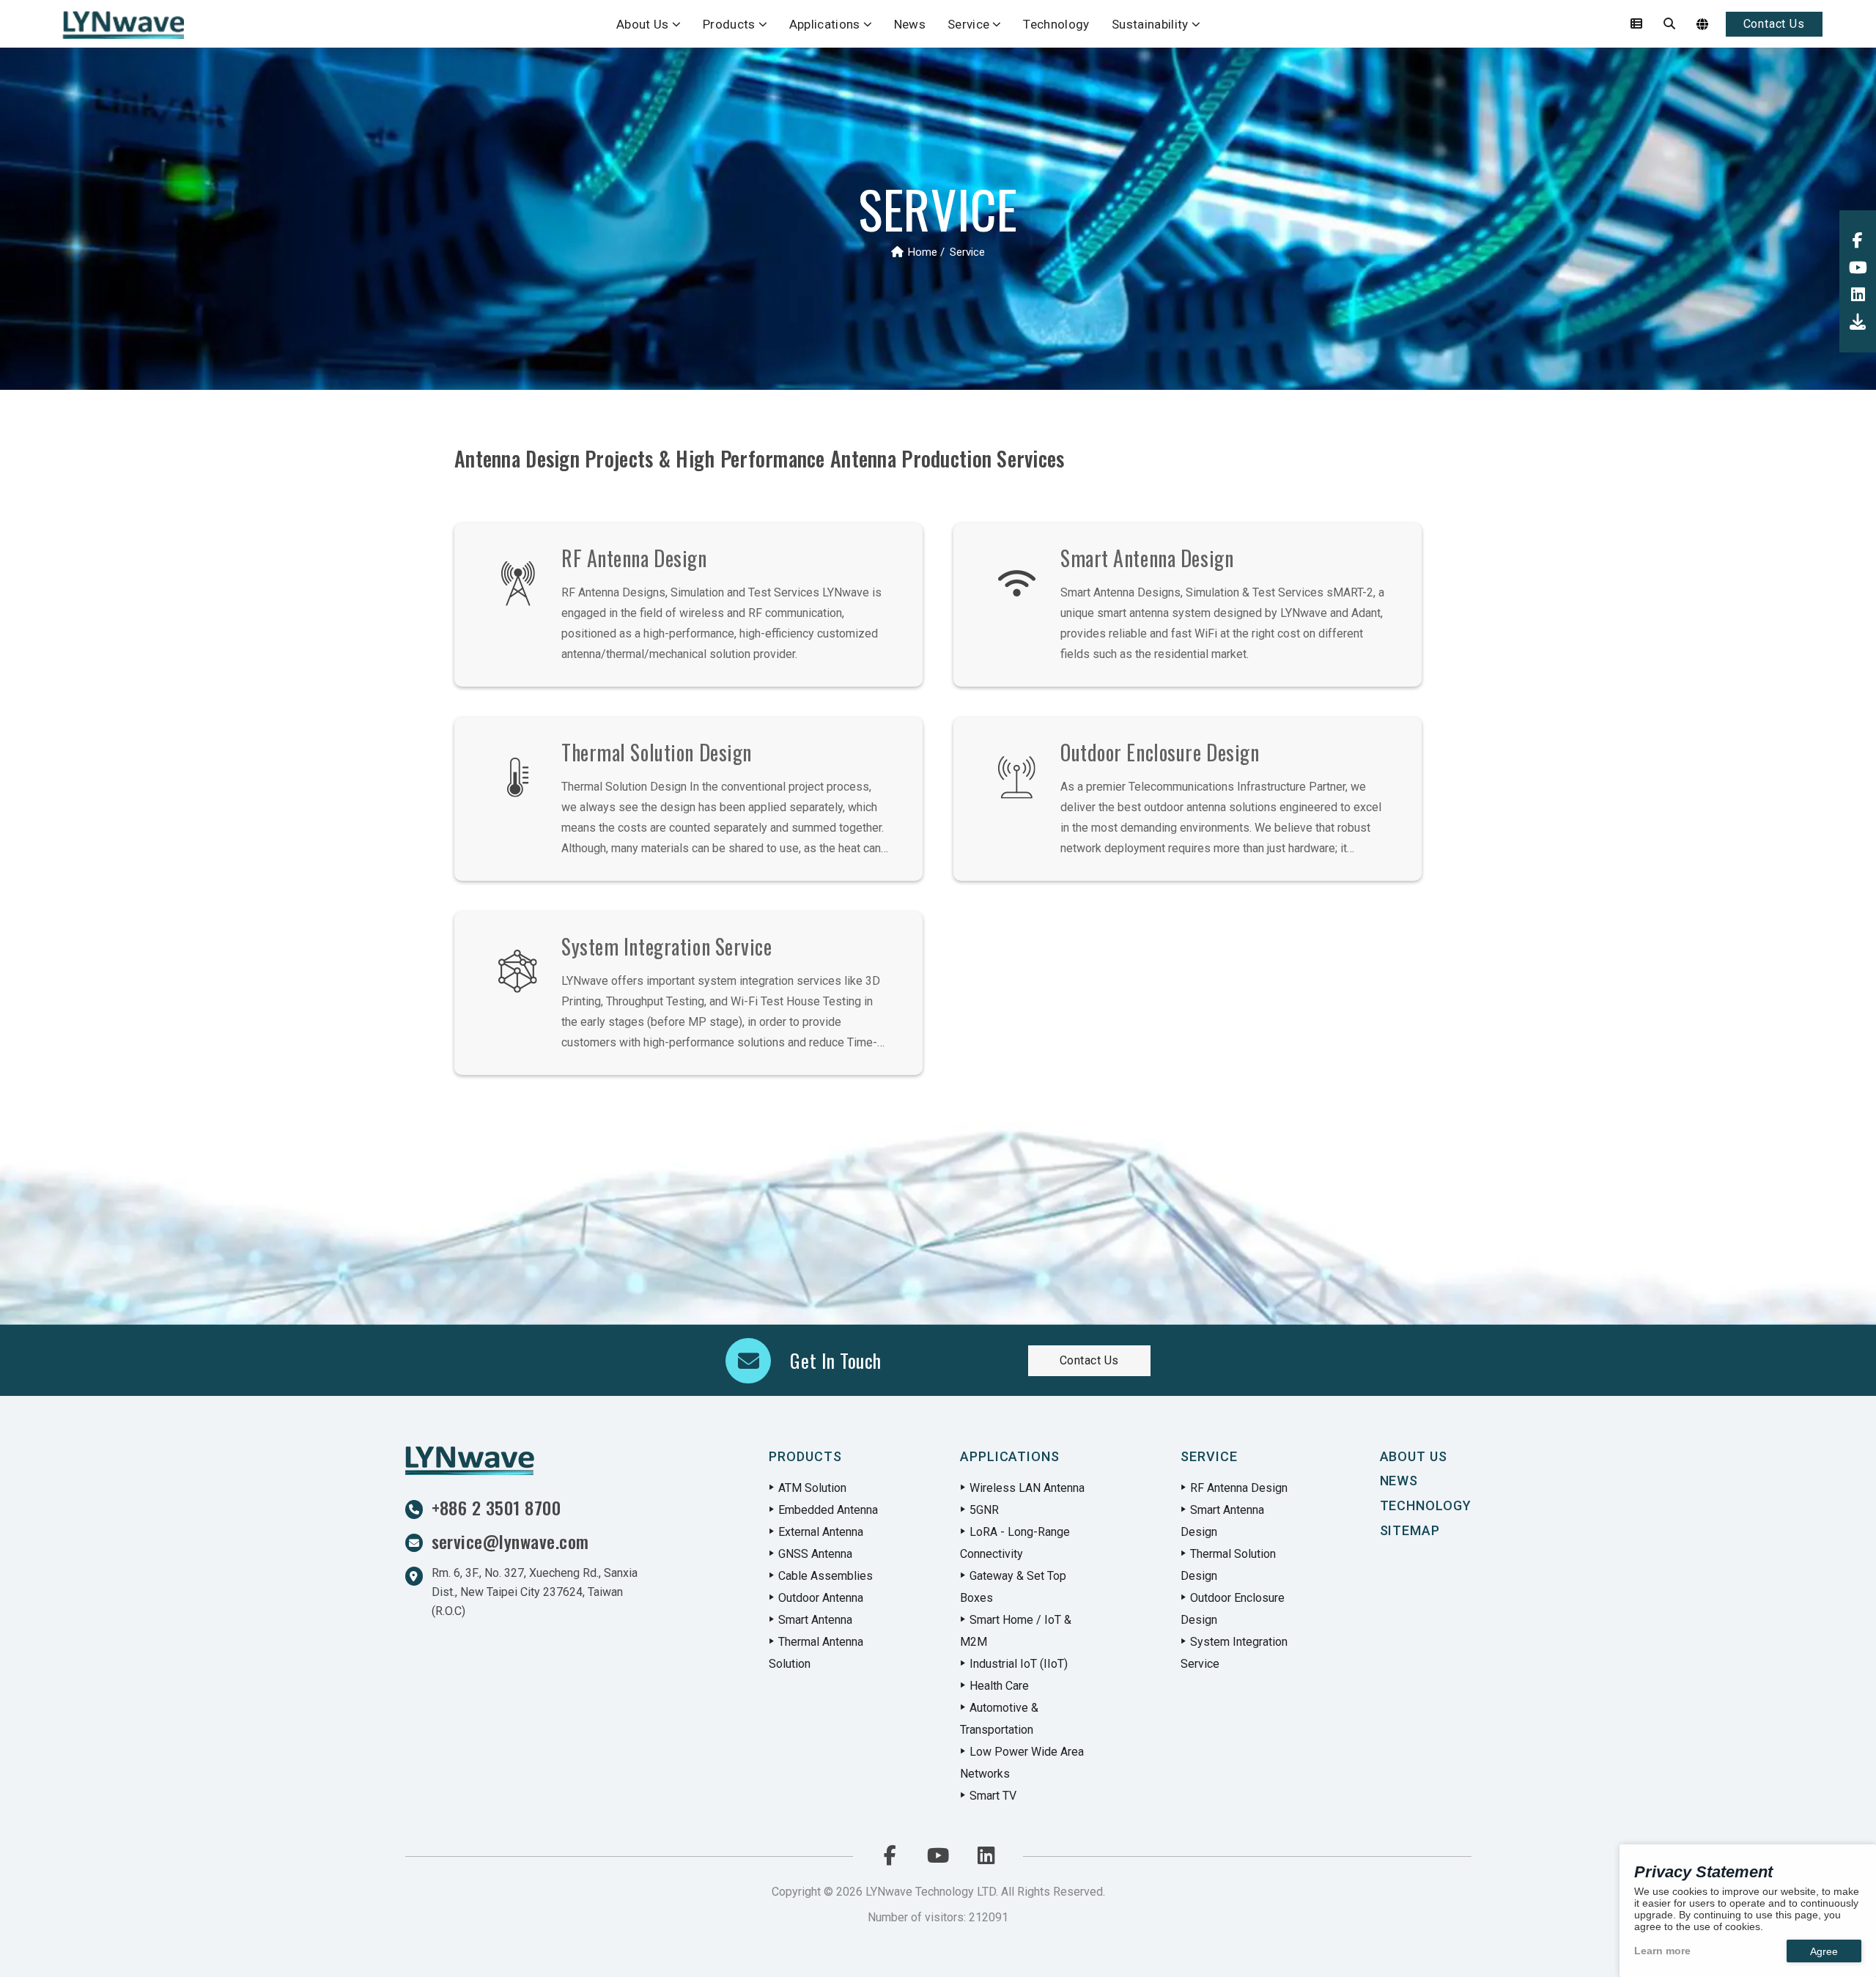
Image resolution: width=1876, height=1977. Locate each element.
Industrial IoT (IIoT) (1019, 1664)
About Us (643, 24)
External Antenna (821, 1532)
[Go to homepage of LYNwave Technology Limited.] (122, 24)
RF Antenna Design (1239, 1488)
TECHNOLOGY (1426, 1505)
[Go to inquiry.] (1636, 24)
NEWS (1399, 1481)
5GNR (984, 1510)
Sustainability (1150, 24)
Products (729, 24)
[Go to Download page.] (1858, 322)
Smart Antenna (815, 1620)
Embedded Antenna (828, 1510)
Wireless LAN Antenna (1027, 1488)
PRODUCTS (805, 1456)
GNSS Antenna (815, 1554)
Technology (1056, 24)
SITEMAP (1410, 1530)
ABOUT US (1414, 1456)
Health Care (999, 1686)
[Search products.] (1669, 24)
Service (968, 24)
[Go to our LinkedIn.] (1858, 295)
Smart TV (993, 1796)
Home (923, 252)
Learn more (1662, 1951)
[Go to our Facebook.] (1858, 241)
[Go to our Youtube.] (1858, 268)
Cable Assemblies (826, 1576)
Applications (825, 24)
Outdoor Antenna (821, 1598)
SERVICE (1209, 1456)
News (910, 24)
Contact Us (1774, 24)
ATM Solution (812, 1488)
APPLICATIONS (1010, 1456)
